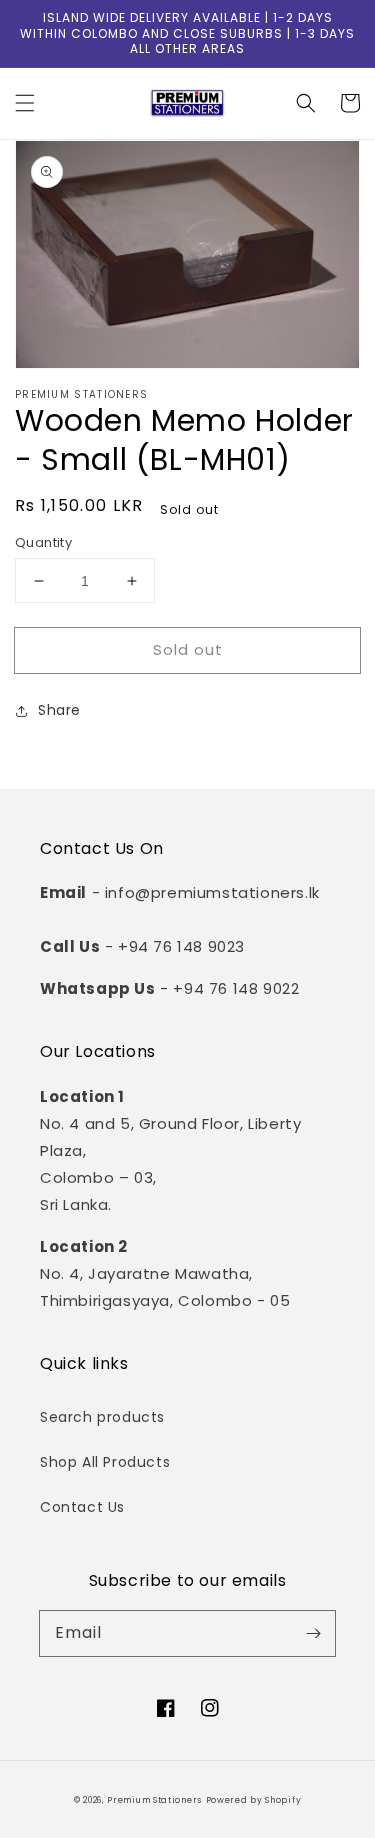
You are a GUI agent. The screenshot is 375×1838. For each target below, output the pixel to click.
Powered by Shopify (254, 1800)
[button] (25, 103)
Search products (102, 1417)
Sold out (188, 649)
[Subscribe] (313, 1633)
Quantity (43, 542)
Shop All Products (105, 1462)
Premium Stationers (154, 1800)
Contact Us (82, 1507)
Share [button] (59, 710)
